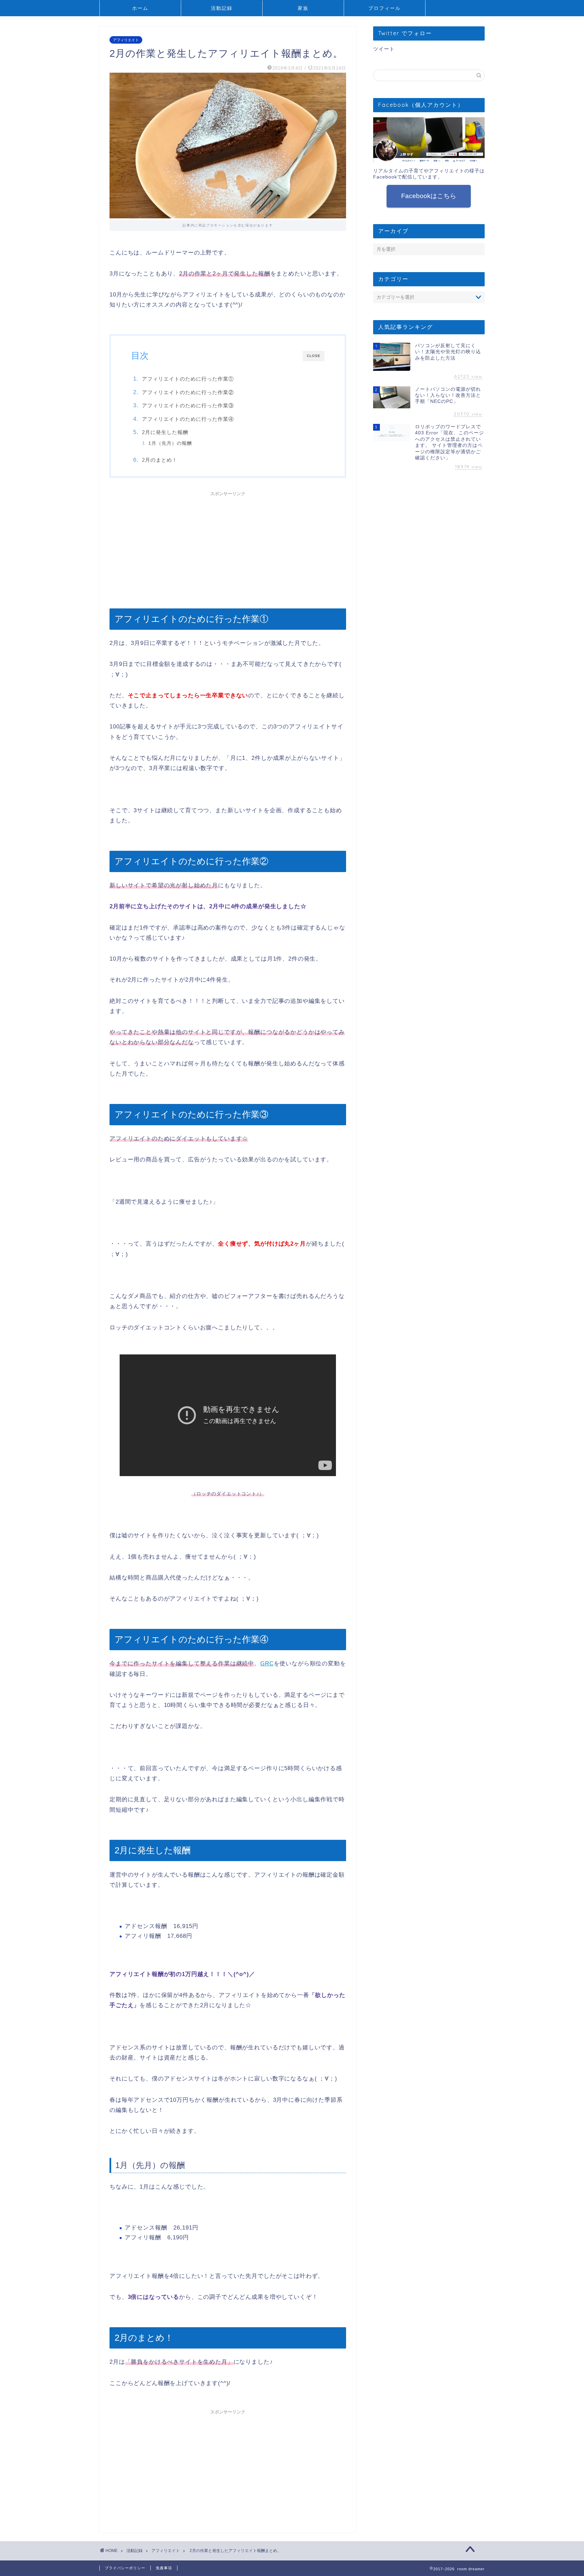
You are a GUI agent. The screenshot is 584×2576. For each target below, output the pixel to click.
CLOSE (314, 356)
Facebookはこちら (429, 196)
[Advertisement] (228, 547)
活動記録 (222, 8)
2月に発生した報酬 (165, 432)
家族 (303, 8)
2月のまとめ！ (160, 460)
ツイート (384, 49)
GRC (267, 1664)
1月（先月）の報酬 (170, 443)
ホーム (140, 8)
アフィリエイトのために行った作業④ (188, 419)
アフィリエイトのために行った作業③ (188, 405)
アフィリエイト (126, 40)
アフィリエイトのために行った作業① (188, 379)
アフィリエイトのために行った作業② (188, 392)
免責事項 (164, 2568)
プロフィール (385, 8)
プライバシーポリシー (125, 2568)
